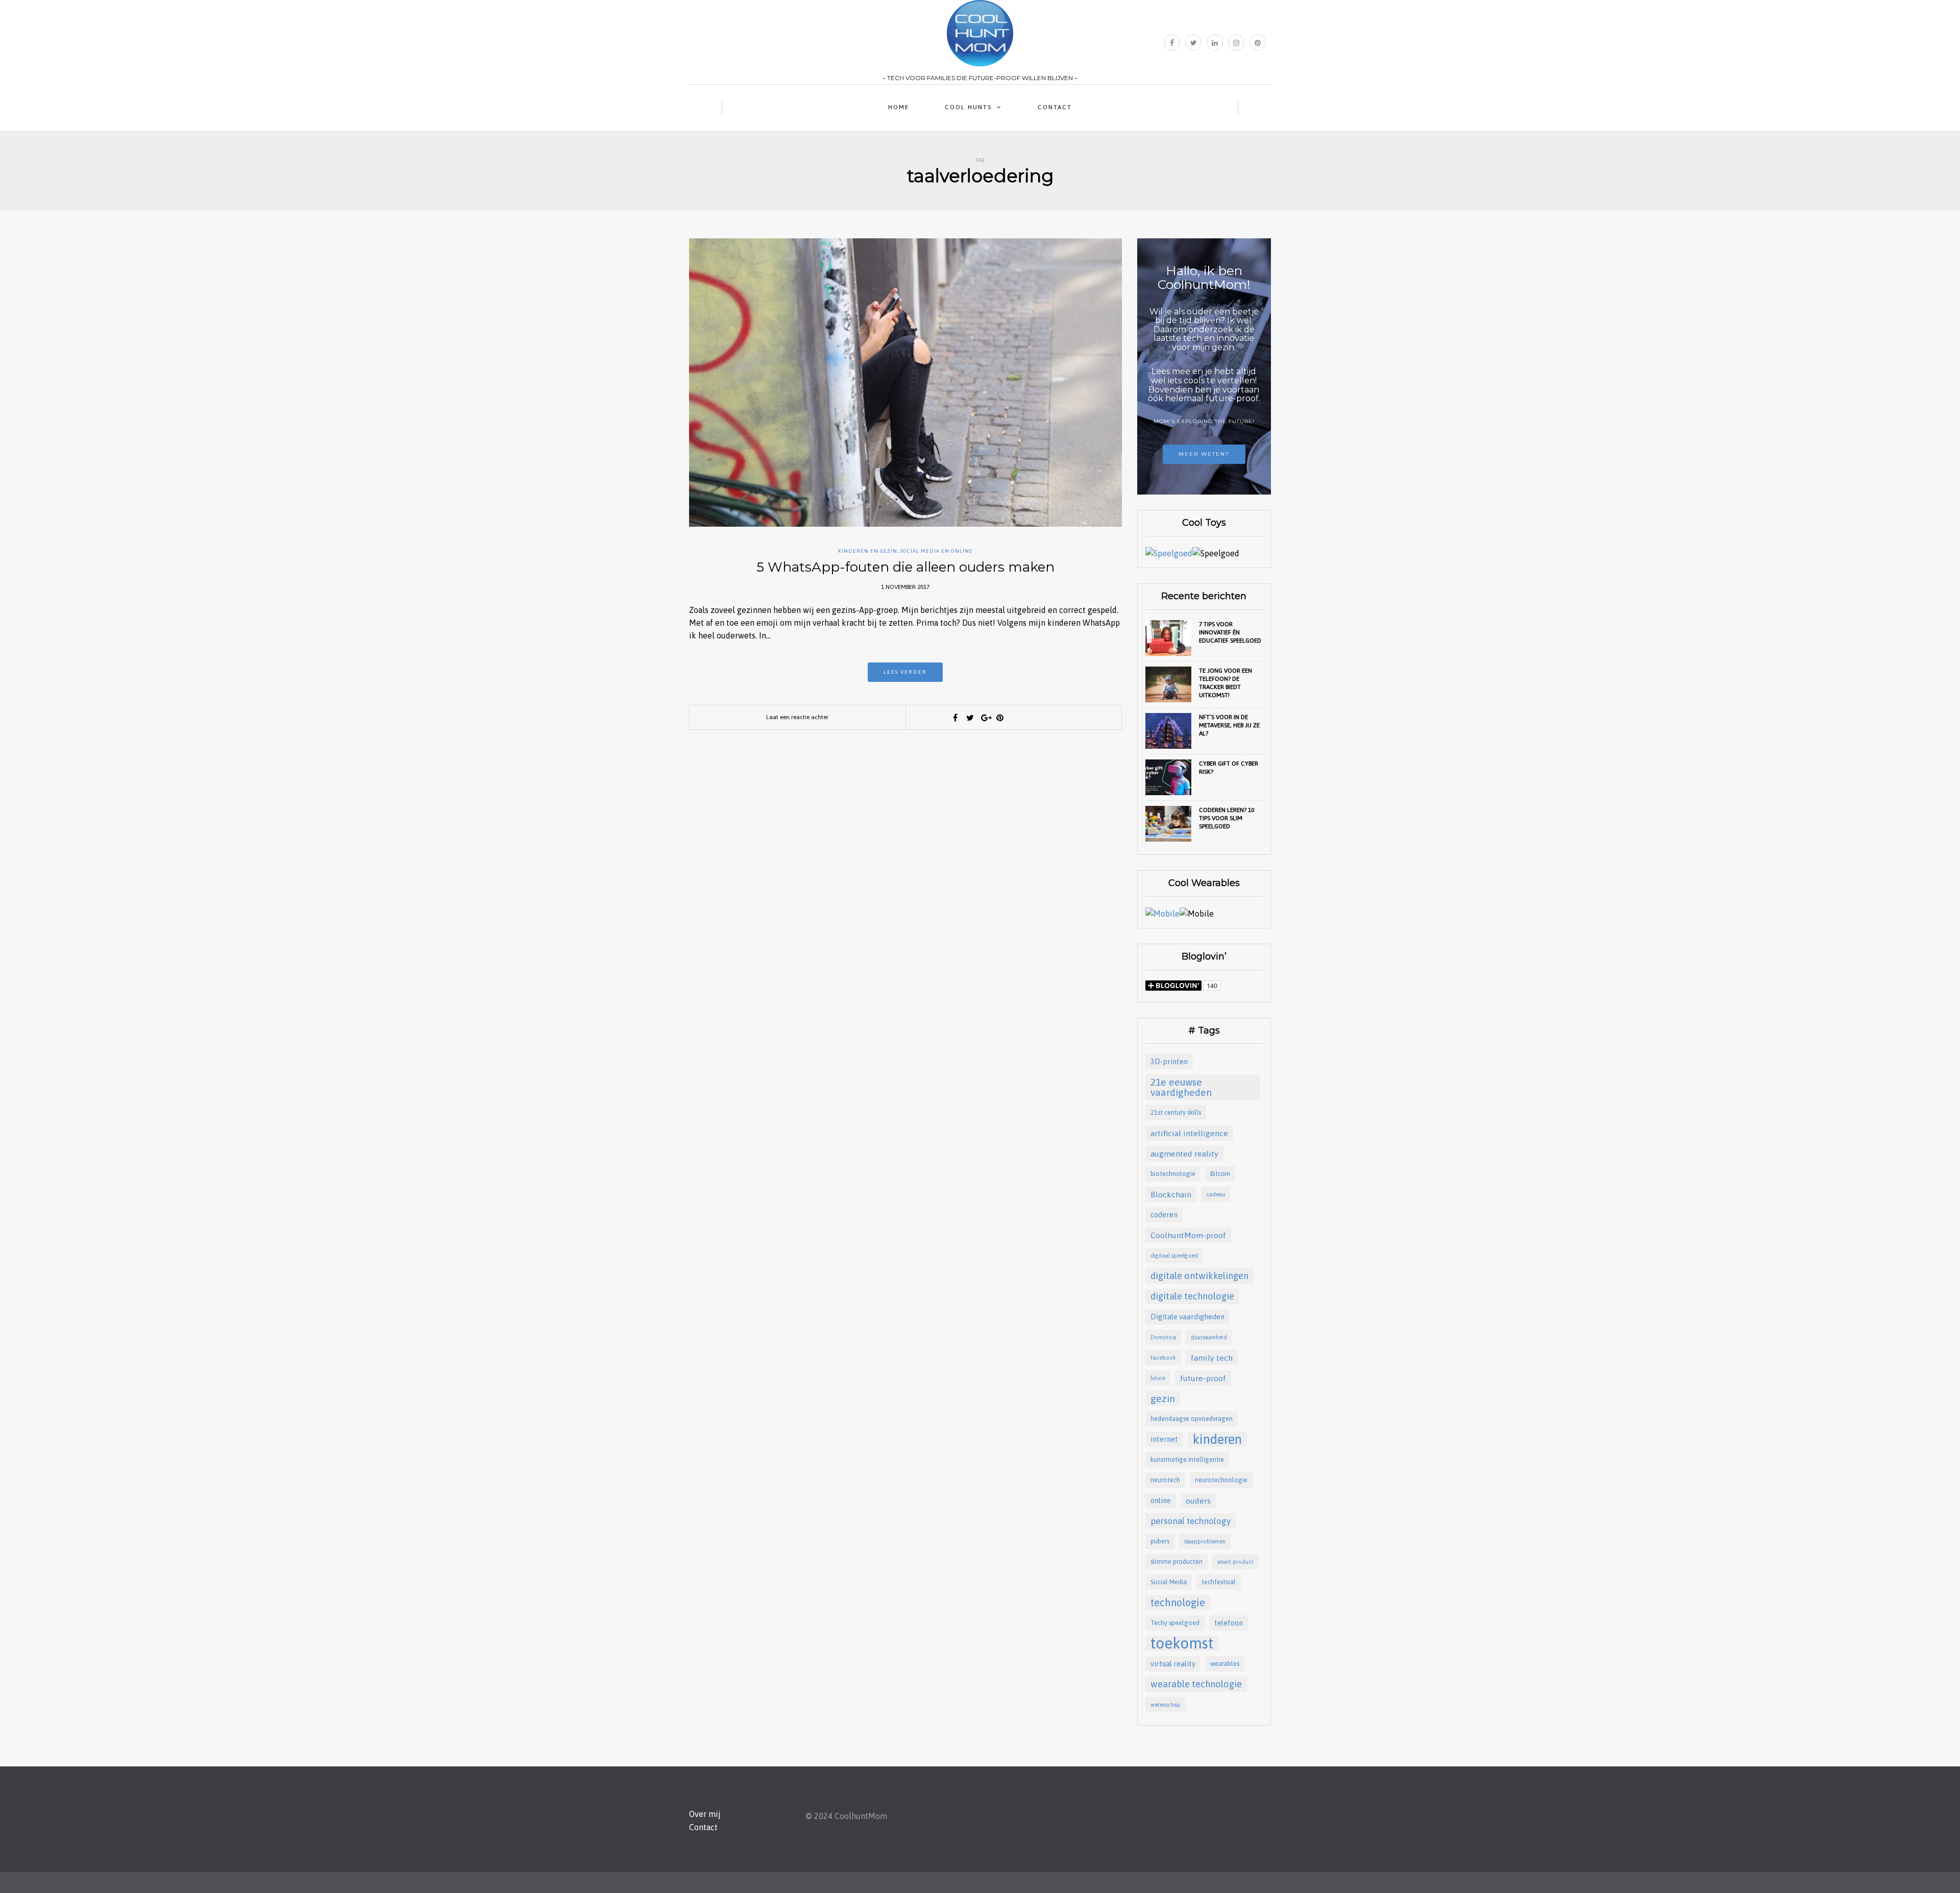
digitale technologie (1192, 1296)
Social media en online (937, 551)
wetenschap (1166, 1705)
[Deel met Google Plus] (985, 718)
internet (1164, 1439)
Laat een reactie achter (797, 717)
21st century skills (1176, 1112)
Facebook (1163, 1358)
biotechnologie (1173, 1174)
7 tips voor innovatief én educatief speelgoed (1230, 632)
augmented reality (1184, 1153)
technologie (1178, 1602)
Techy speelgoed (1175, 1623)
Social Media (1169, 1582)
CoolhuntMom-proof (1188, 1235)
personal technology (1191, 1521)
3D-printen (1169, 1061)
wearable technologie (1196, 1684)
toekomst (1182, 1643)
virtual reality (1173, 1664)
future (1158, 1378)
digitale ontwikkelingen (1199, 1276)
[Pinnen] (1000, 718)
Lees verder (905, 672)
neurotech (1165, 1480)
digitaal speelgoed (1174, 1256)
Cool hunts (968, 107)
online (1161, 1500)
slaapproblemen (1205, 1541)
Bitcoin (1220, 1174)
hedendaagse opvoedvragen (1192, 1419)
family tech (1212, 1358)
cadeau (1216, 1194)
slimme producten (1177, 1562)
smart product (1235, 1562)
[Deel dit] (955, 718)
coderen (1164, 1214)
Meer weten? (1204, 454)
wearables (1225, 1664)
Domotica (1163, 1337)
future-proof (1203, 1378)
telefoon (1229, 1623)
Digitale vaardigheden (1187, 1317)
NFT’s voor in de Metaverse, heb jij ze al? (1229, 725)
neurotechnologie (1221, 1480)
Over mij (705, 1814)
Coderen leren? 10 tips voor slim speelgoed (1227, 818)
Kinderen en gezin (868, 551)
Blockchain (1171, 1194)
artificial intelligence (1189, 1133)
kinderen (1217, 1439)
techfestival (1219, 1582)
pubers (1160, 1541)
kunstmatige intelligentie (1187, 1459)
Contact (1055, 107)
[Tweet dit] (970, 718)
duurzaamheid (1209, 1337)
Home (899, 107)
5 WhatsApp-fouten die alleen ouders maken (905, 567)
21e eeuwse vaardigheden (1181, 1087)
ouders (1198, 1501)
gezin (1163, 1398)
